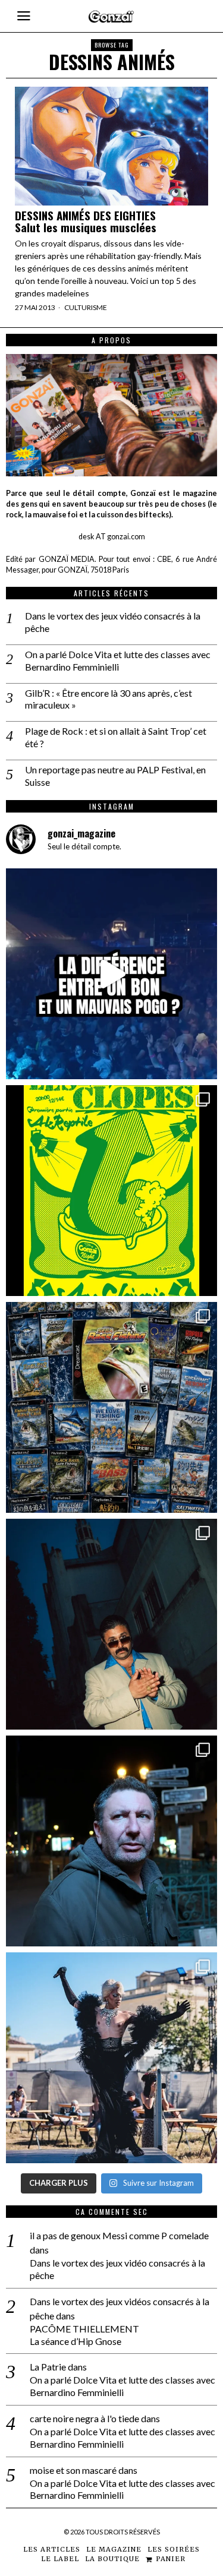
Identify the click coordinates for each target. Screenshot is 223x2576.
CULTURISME (86, 307)
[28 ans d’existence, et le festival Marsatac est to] (111, 2058)
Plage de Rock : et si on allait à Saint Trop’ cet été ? (116, 737)
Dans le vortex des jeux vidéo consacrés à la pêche (113, 622)
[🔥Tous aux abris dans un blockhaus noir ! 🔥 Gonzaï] (111, 1191)
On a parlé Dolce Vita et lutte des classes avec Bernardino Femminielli (118, 660)
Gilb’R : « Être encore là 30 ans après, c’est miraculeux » (109, 699)
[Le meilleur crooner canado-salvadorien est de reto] (111, 1624)
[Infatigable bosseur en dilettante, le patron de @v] (111, 1841)
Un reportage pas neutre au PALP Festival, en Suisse (115, 776)
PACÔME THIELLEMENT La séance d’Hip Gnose (84, 2335)
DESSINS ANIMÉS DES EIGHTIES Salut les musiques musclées (86, 222)
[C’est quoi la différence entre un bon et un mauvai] (111, 974)
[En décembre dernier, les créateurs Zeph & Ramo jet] (111, 1407)
